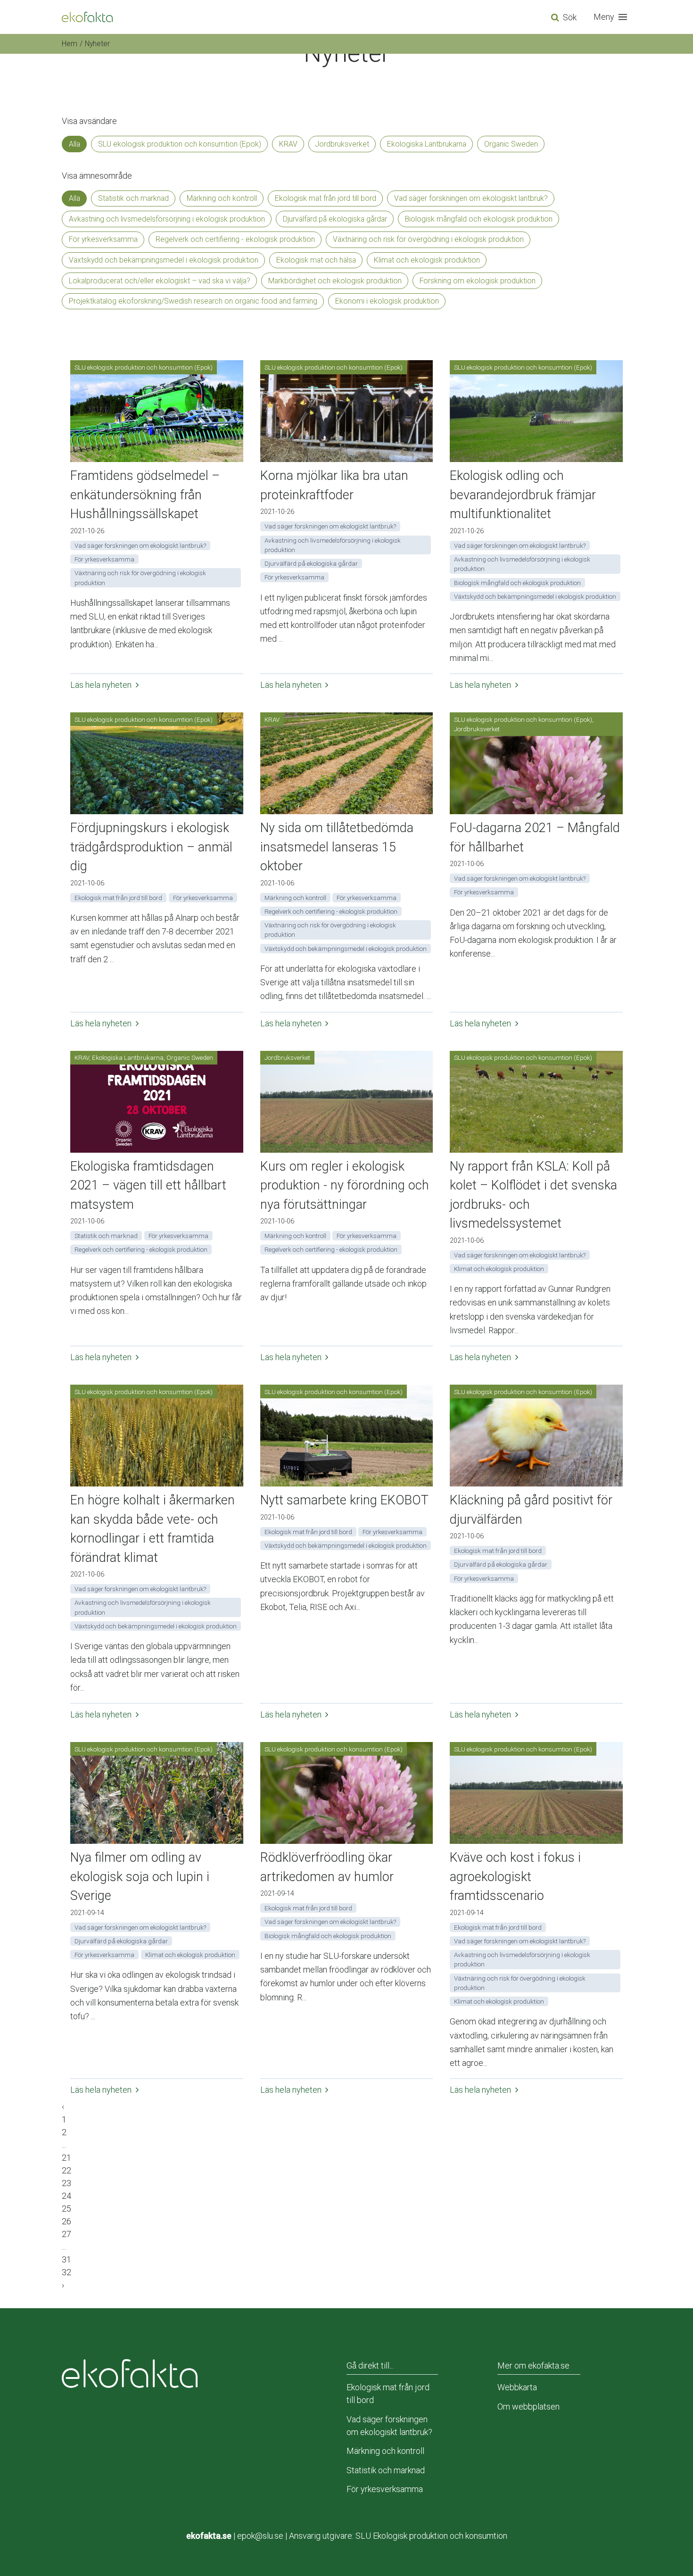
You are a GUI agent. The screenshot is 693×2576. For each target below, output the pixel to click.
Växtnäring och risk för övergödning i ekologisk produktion (428, 239)
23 (66, 2183)
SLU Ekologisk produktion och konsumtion (431, 2536)
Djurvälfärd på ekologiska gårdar (335, 219)
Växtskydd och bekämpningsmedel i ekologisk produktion (164, 260)
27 (66, 2234)
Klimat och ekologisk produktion (427, 260)
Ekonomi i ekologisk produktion (387, 301)
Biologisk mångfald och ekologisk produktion (479, 219)
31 (66, 2259)
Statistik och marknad (133, 198)
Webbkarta (517, 2387)
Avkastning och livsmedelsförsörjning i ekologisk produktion (167, 219)
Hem (70, 44)
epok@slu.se (260, 2536)
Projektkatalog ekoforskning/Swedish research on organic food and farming (193, 301)
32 (66, 2272)
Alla (74, 144)
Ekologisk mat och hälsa (316, 260)
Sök (570, 17)
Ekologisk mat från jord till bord (326, 198)
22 (66, 2170)
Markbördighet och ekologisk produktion (335, 281)
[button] (612, 17)
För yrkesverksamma (103, 239)
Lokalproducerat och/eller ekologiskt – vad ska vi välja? (160, 281)
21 (66, 2158)
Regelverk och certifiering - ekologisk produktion (235, 239)
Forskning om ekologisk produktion (478, 281)
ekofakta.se (209, 2536)
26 (66, 2221)
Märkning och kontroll (222, 198)
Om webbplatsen (528, 2407)
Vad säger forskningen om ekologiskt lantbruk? (471, 198)
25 (66, 2209)
